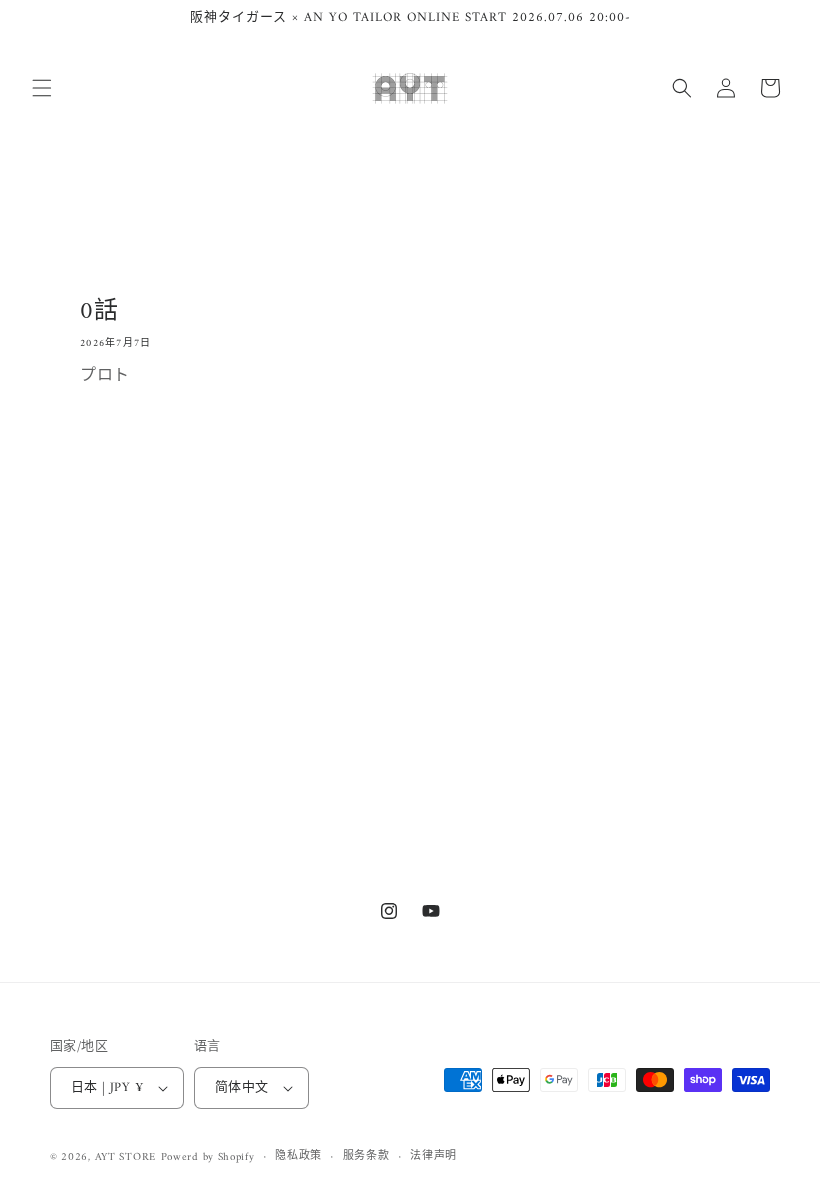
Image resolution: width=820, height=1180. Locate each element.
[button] (42, 88)
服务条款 (366, 1157)
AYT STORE (125, 1157)
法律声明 (433, 1157)
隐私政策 (298, 1157)
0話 (99, 312)
